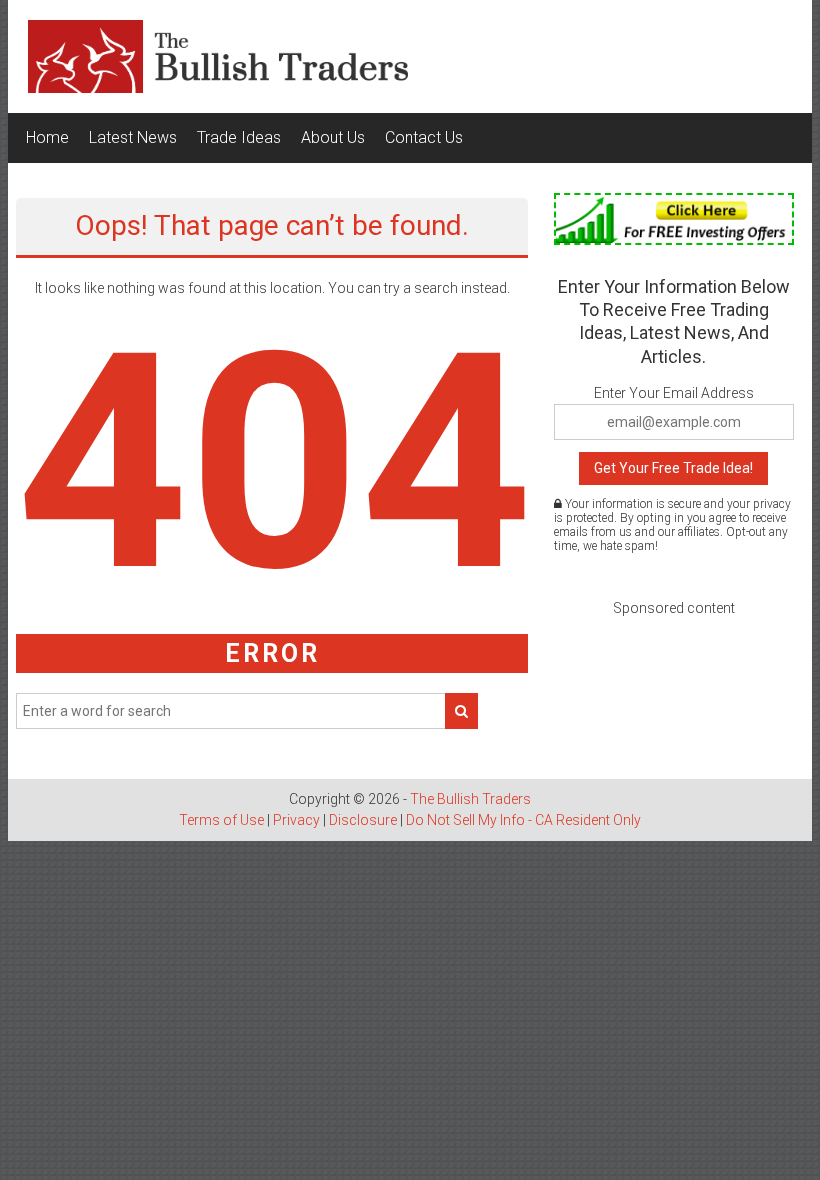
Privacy (296, 820)
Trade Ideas (239, 137)
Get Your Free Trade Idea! (673, 468)
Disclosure (363, 820)
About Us (333, 137)
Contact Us (424, 137)
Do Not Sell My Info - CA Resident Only (523, 820)
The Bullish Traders (470, 799)
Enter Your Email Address (674, 393)
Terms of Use (221, 820)
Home (47, 137)
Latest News (133, 137)
